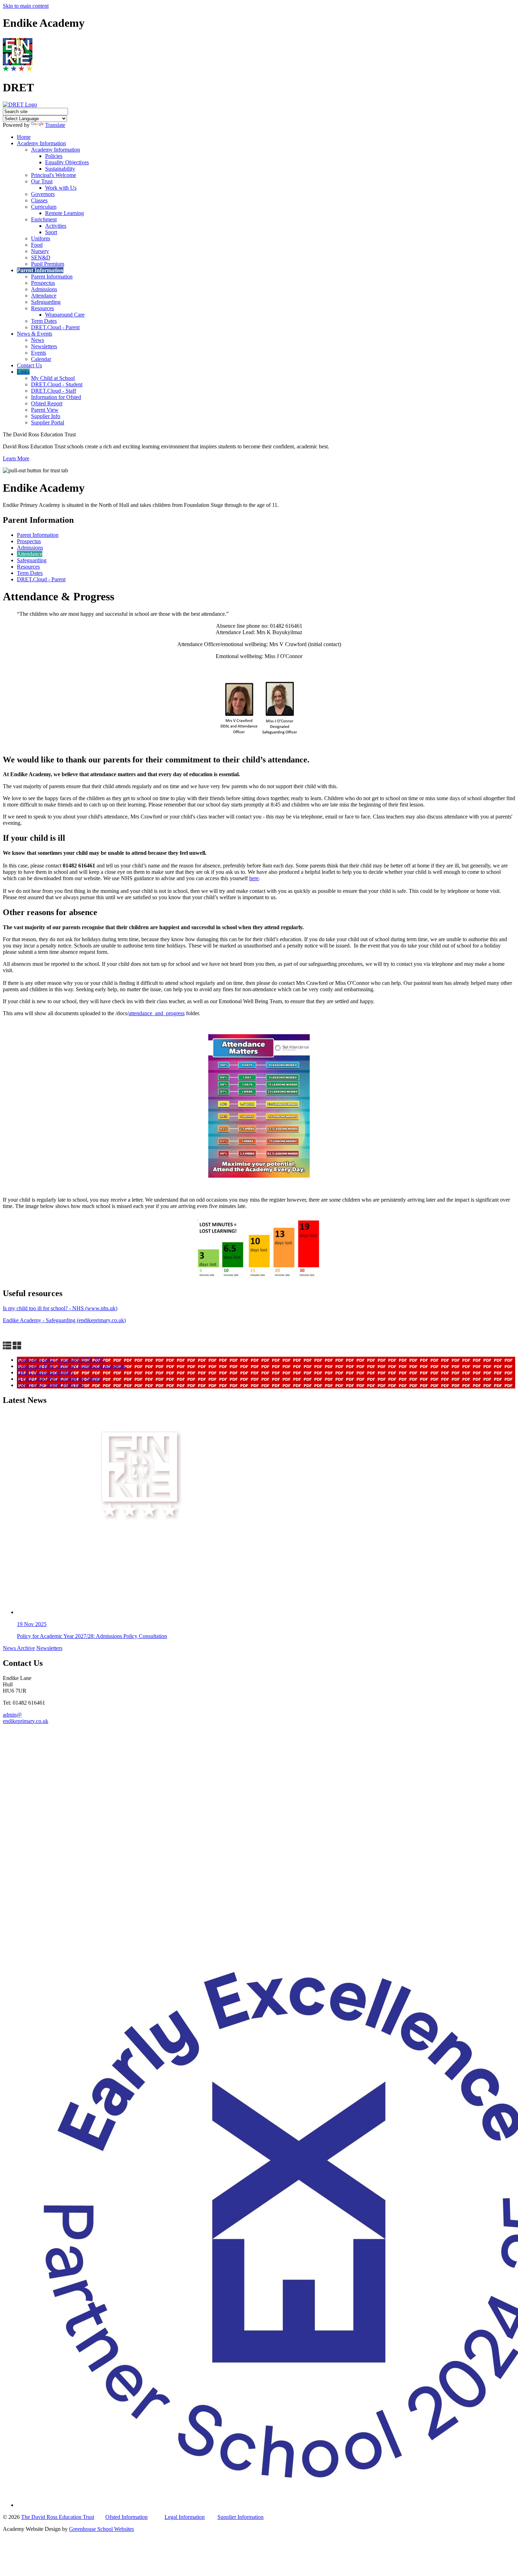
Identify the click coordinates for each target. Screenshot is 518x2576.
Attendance (44, 296)
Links (23, 372)
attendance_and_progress (157, 1013)
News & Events (35, 334)
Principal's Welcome (54, 175)
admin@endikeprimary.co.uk (26, 1718)
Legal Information (185, 2517)
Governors (43, 194)
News (38, 340)
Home (24, 137)
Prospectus (43, 283)
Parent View (45, 410)
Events (39, 353)
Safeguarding (46, 302)
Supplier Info (46, 416)
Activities (56, 226)
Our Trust (42, 181)
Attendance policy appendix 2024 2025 (61, 1360)
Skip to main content (26, 6)
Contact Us (29, 365)
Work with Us (61, 188)
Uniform (41, 238)
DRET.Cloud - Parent (55, 327)
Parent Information (40, 270)
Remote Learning (64, 213)
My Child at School (53, 378)
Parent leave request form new (51, 1385)
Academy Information (41, 143)
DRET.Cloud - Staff (54, 391)
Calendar (41, 359)
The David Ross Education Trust (58, 2517)
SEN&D (41, 257)
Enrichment (44, 219)
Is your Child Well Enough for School (59, 1379)
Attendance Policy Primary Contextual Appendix (71, 1366)
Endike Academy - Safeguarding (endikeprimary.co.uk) (64, 1320)
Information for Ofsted (56, 397)
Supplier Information (241, 2517)
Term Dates (44, 321)
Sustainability (60, 169)
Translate (55, 125)
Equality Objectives (67, 162)
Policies (54, 156)
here (254, 878)
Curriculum (44, 207)
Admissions (44, 289)
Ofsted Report (47, 403)
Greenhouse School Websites (101, 2529)
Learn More (16, 458)
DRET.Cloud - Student (57, 384)
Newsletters (44, 346)
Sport (51, 232)
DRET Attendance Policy (45, 1372)
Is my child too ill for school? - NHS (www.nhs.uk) (60, 1308)
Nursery (40, 251)
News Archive (19, 1648)
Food (37, 245)
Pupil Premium (48, 264)
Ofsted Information (127, 2517)
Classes (39, 200)
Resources (42, 308)
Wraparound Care (65, 315)
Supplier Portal (48, 422)
